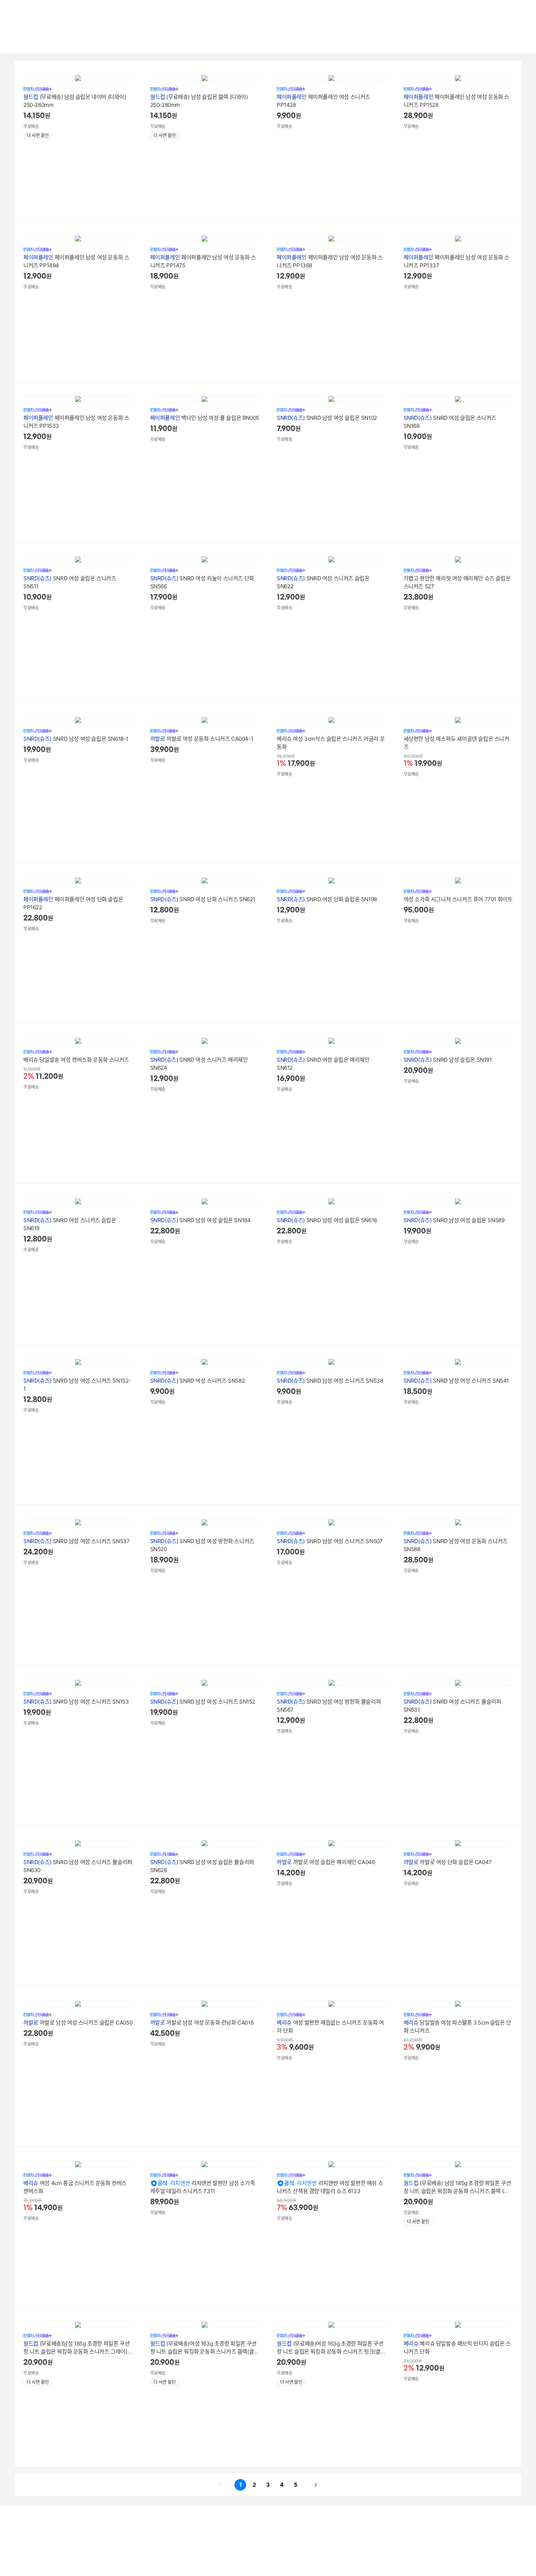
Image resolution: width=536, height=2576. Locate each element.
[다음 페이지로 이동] (316, 2485)
